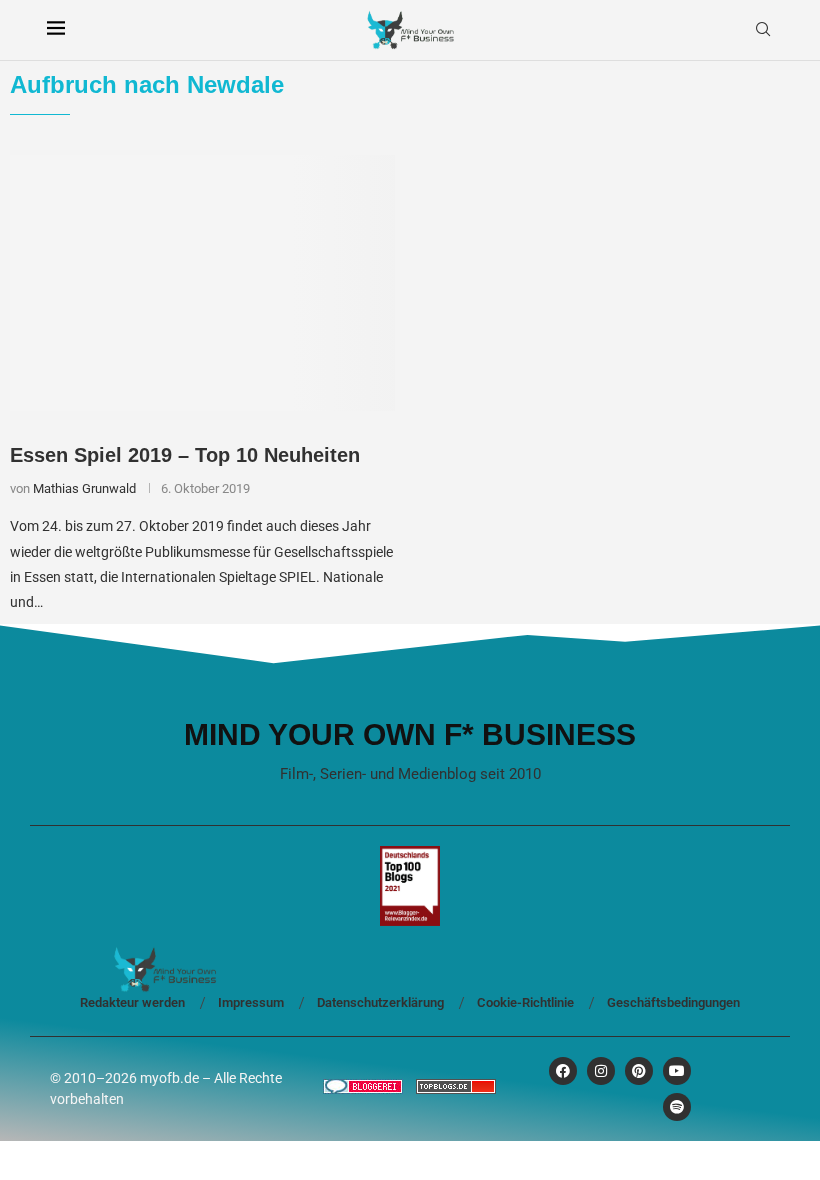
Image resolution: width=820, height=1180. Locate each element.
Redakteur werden (132, 1002)
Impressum (251, 1002)
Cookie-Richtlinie (525, 1002)
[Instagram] (601, 1071)
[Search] (763, 30)
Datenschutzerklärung (380, 1002)
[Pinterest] (639, 1071)
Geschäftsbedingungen (673, 1002)
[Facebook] (563, 1071)
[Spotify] (677, 1107)
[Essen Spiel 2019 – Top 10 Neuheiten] (202, 283)
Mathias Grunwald (84, 488)
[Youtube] (677, 1071)
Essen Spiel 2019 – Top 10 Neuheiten (185, 455)
